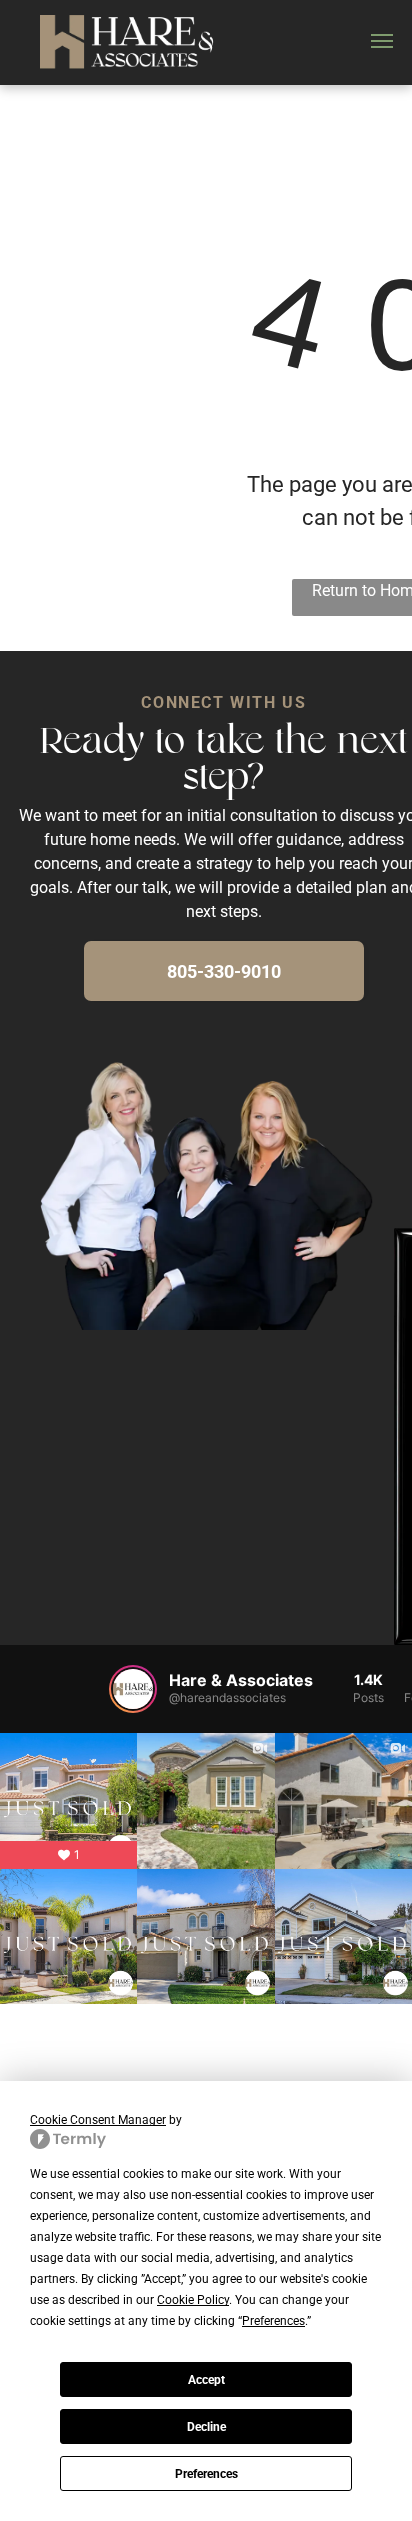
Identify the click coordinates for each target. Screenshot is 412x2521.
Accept (206, 2380)
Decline (206, 2427)
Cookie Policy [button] (193, 2300)
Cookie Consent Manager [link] (98, 2120)
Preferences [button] (273, 2321)
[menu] (382, 41)
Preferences (206, 2474)
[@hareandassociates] (133, 1689)
